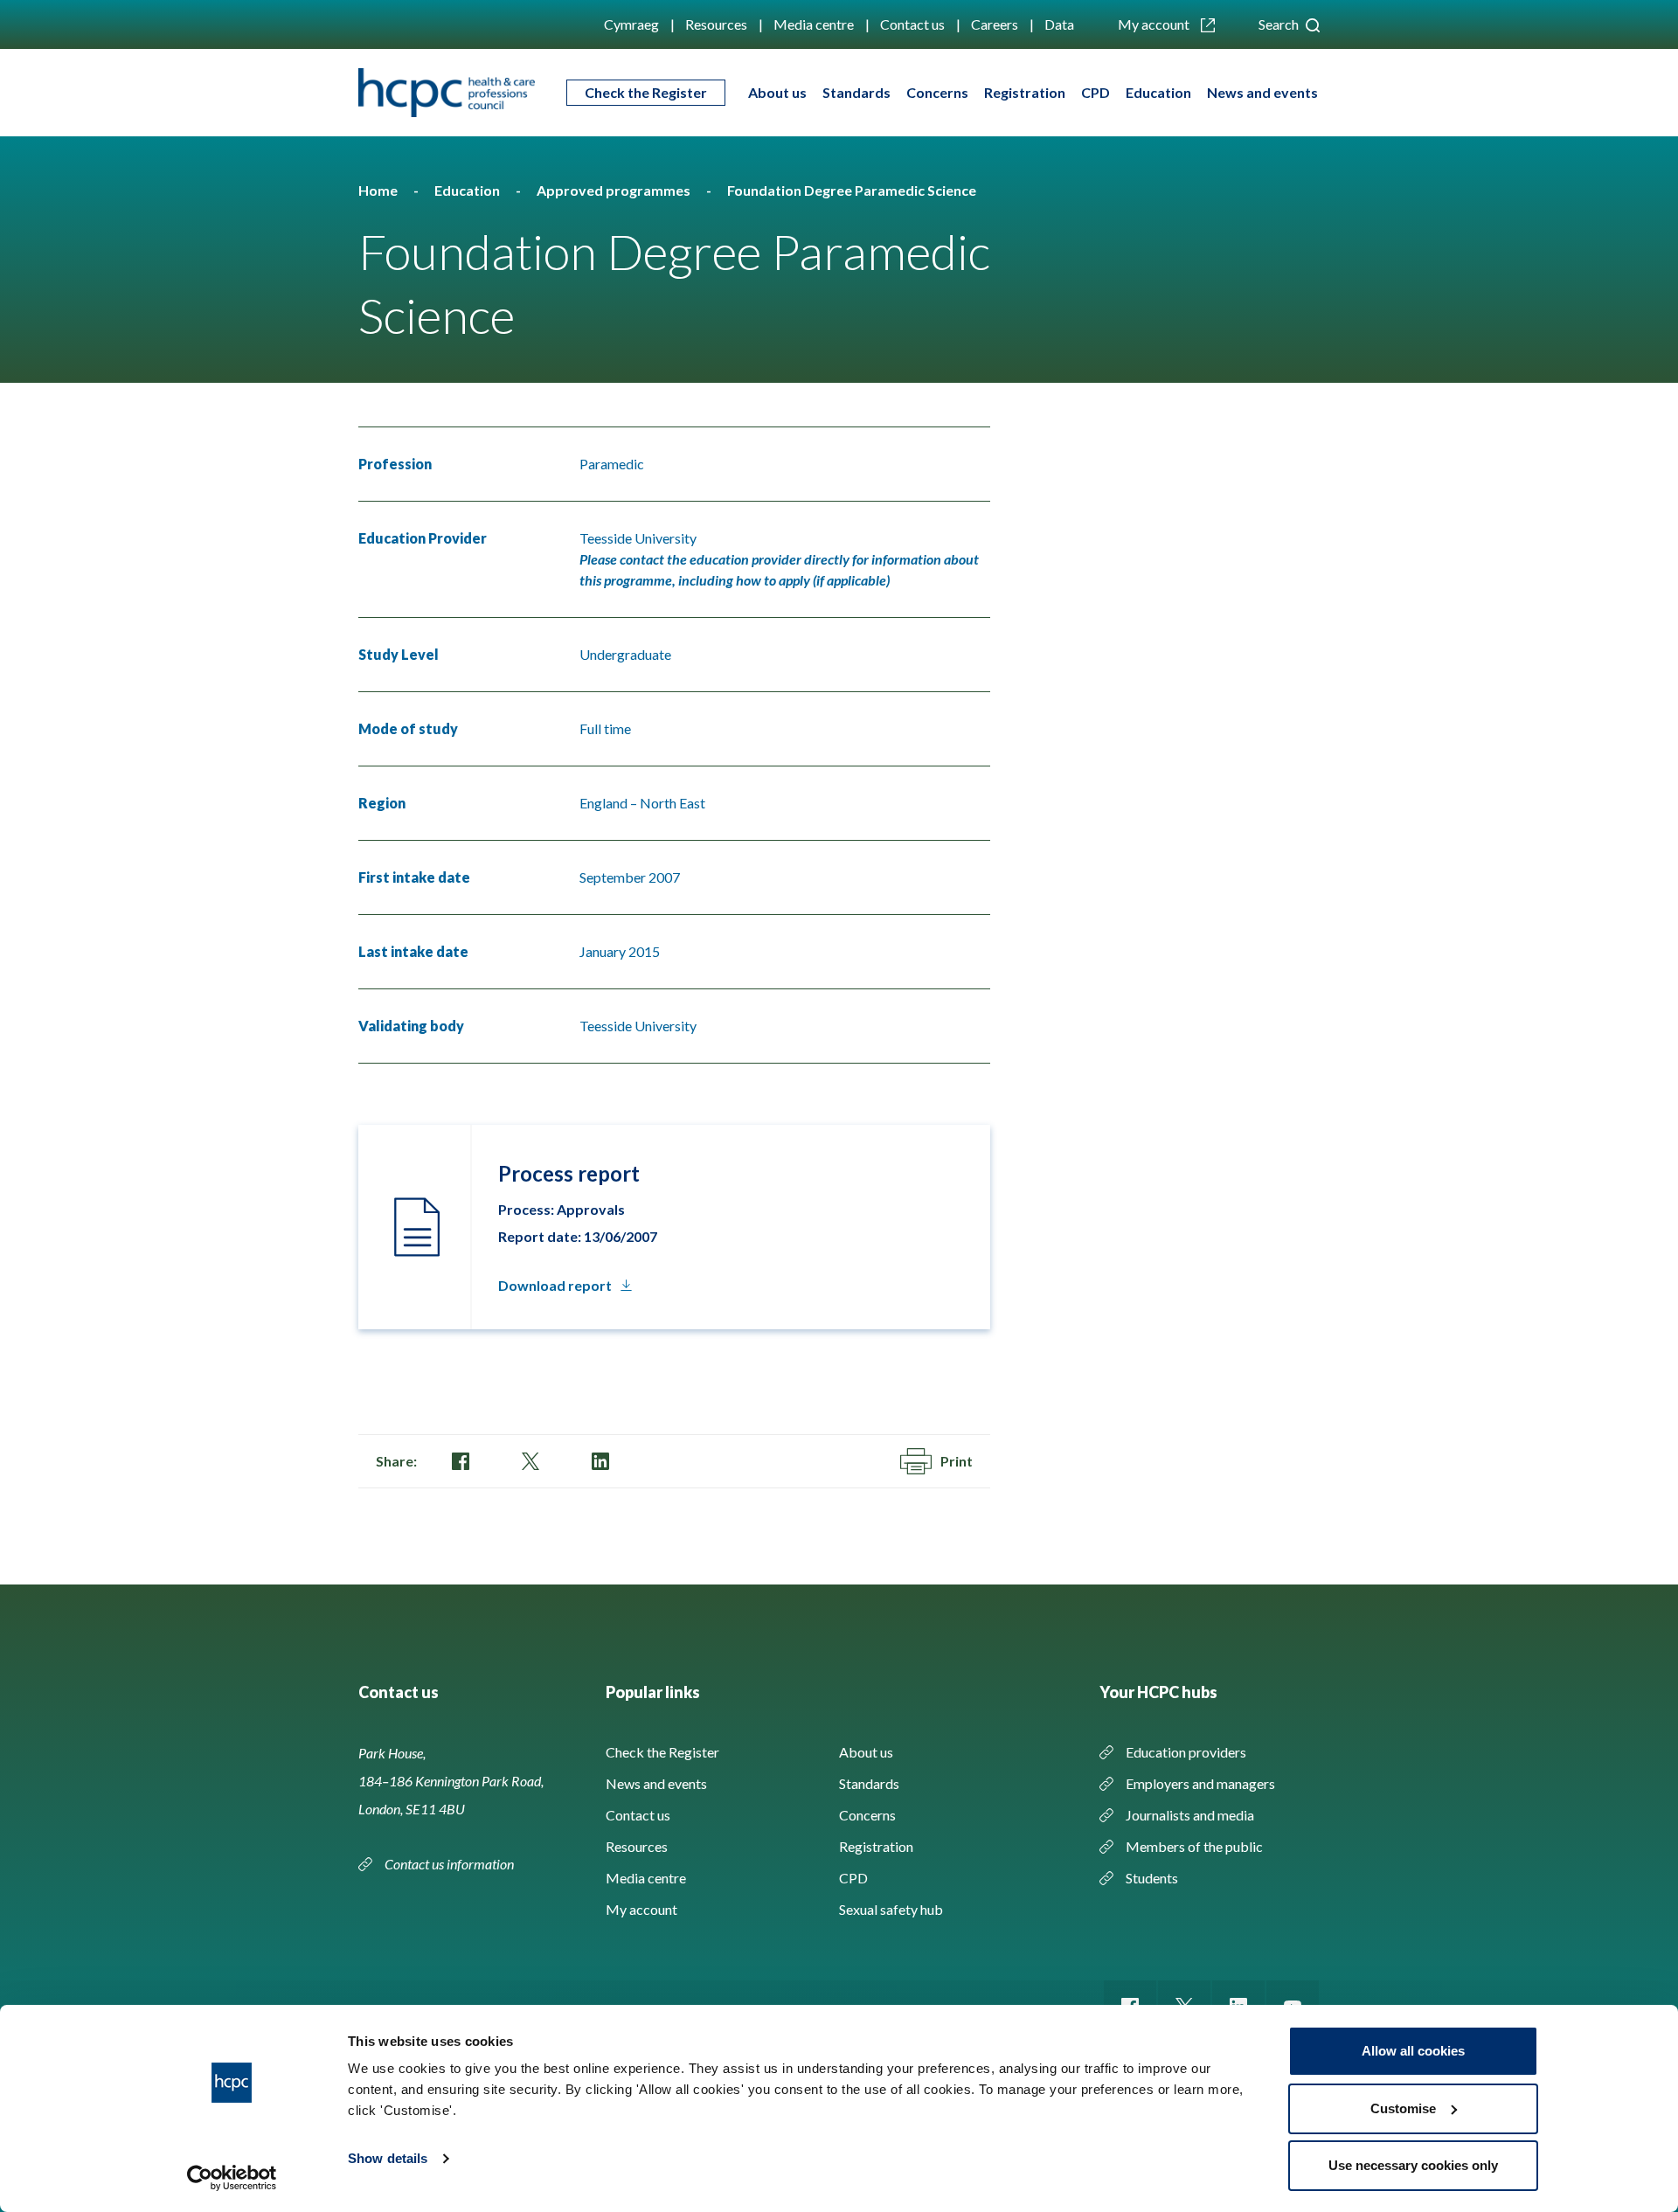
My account (1155, 24)
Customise (1403, 2108)
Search (1280, 24)
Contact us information (451, 1864)
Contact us (912, 24)
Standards (856, 92)
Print (957, 1461)
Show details (388, 2158)
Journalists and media (1190, 1815)
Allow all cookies (1413, 2051)
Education (1158, 92)
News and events (1262, 92)
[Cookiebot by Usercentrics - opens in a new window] (232, 2178)
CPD (1096, 92)
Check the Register (646, 92)
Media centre (814, 24)
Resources (716, 24)
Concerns (937, 92)
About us (777, 92)
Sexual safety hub (891, 1909)
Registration (1025, 92)
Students (1152, 1878)
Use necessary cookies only (1413, 2165)
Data (1059, 24)
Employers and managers (1200, 1783)
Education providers (1186, 1752)
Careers (995, 24)
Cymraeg (631, 24)
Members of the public (1194, 1846)
